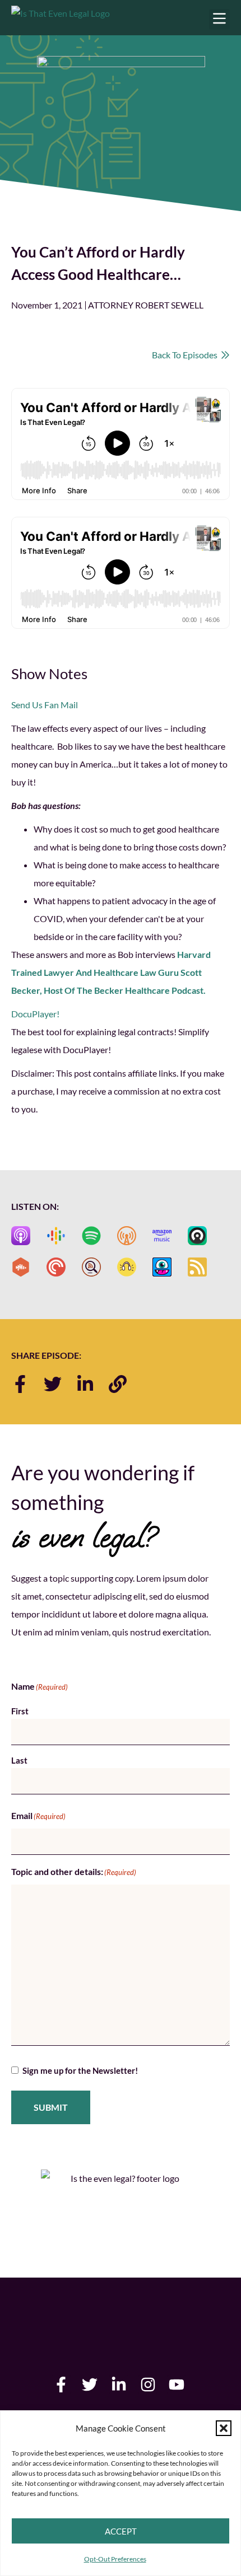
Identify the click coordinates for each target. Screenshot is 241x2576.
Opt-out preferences (115, 2559)
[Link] (118, 1384)
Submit (51, 2107)
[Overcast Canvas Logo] (127, 1236)
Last (19, 1760)
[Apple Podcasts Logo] (21, 1236)
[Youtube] (177, 2385)
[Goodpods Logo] (127, 1267)
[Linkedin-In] (85, 1384)
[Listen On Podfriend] (162, 1267)
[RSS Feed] (197, 1267)
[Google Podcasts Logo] (56, 1236)
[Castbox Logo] (21, 1267)
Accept (121, 2531)
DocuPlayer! (35, 1014)
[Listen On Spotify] (91, 1236)
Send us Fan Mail (45, 705)
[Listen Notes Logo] (91, 1267)
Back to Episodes (186, 355)
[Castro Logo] (197, 1236)
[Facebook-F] (20, 1384)
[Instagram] (148, 2385)
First (20, 1711)
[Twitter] (53, 1384)
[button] (224, 2428)
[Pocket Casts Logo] (56, 1267)
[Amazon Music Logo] (162, 1236)
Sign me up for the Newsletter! (80, 2070)
